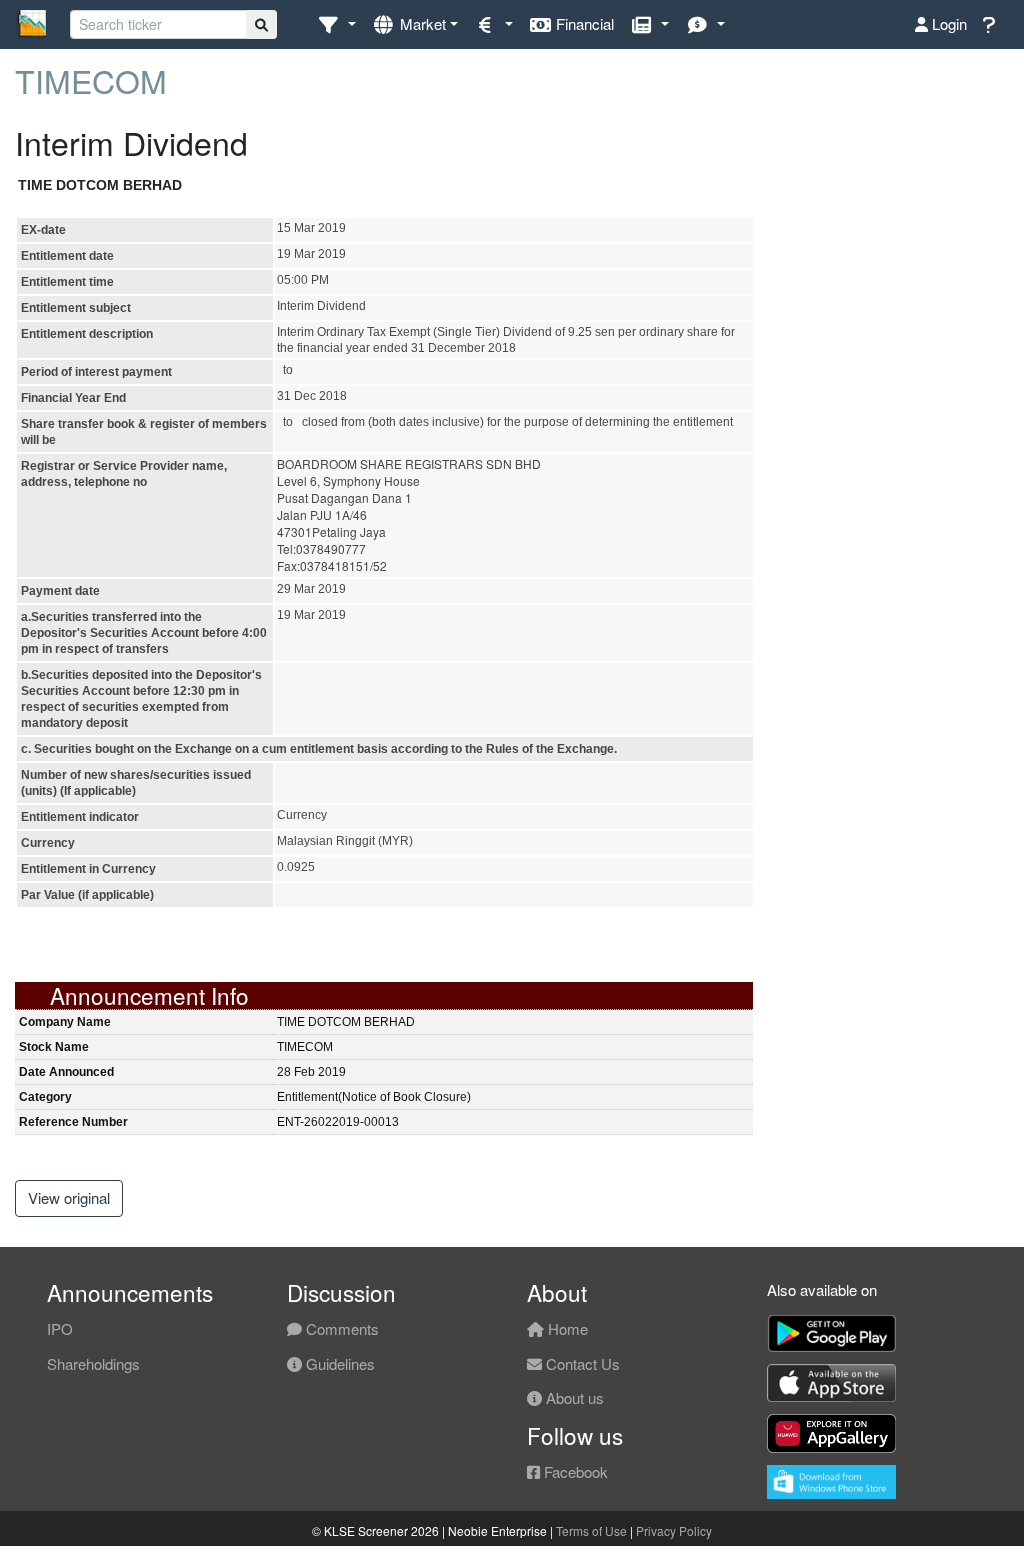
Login (947, 23)
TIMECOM (91, 80)
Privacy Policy (674, 1530)
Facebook (574, 1471)
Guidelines (338, 1363)
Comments (340, 1328)
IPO (60, 1328)
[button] (336, 24)
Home (566, 1328)
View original (69, 1197)
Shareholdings (93, 1363)
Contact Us (581, 1363)
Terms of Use (591, 1530)
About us (573, 1397)
